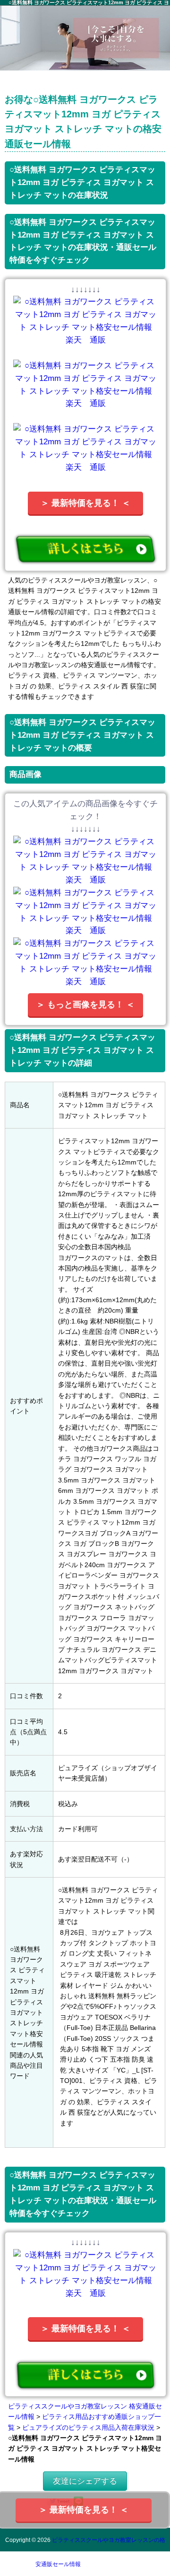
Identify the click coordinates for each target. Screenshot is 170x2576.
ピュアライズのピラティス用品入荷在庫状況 (88, 2427)
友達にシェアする (85, 2481)
